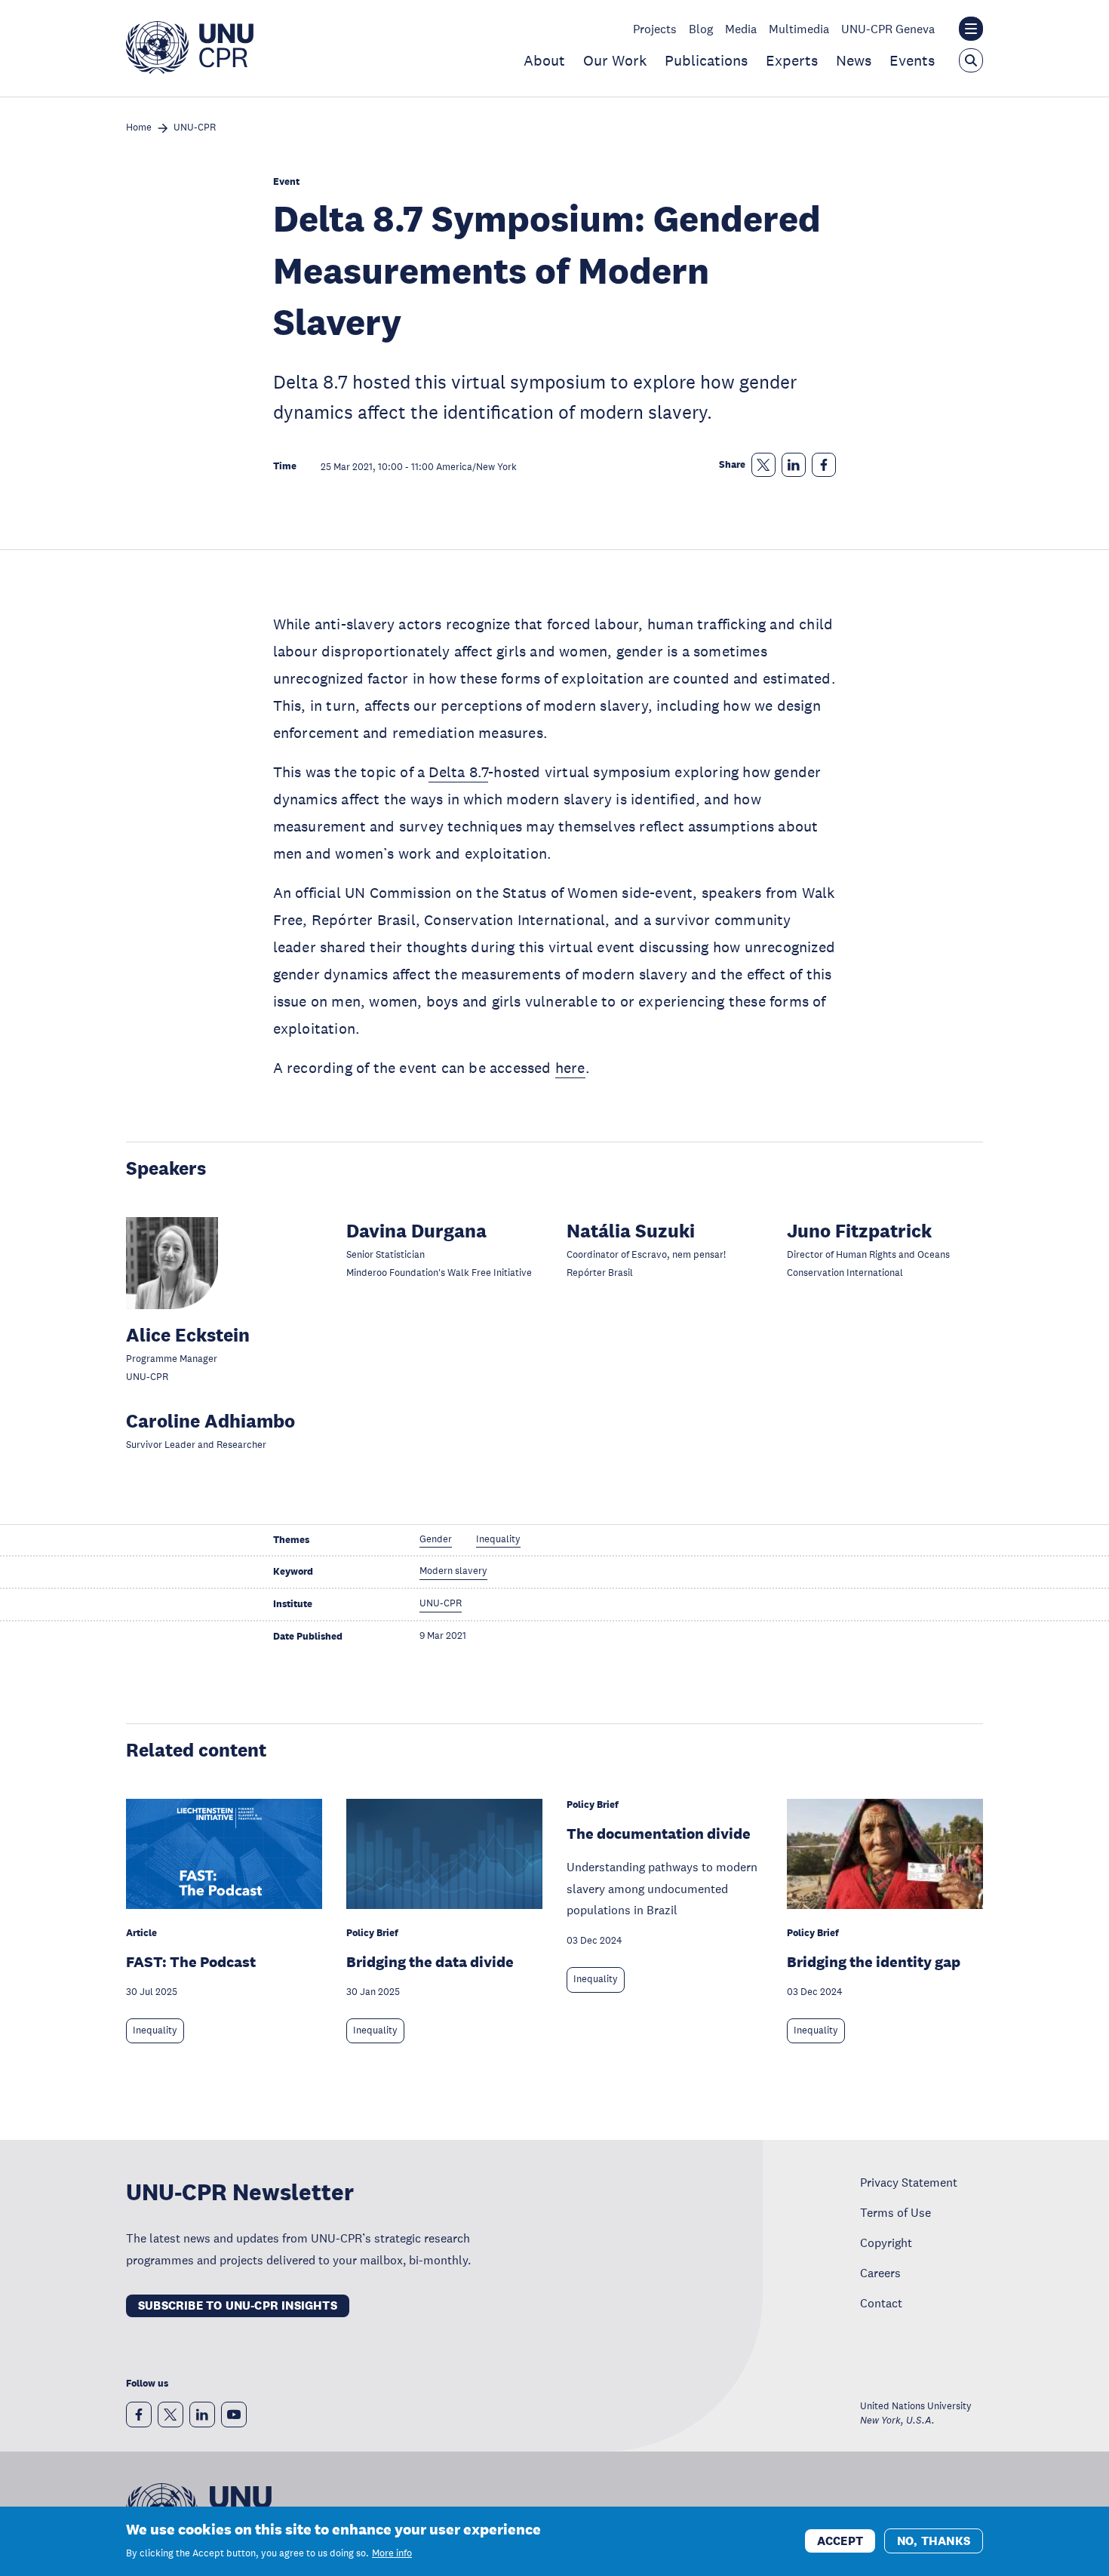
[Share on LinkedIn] (794, 465)
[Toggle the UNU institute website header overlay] (971, 29)
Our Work (615, 60)
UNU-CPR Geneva (888, 29)
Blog (701, 29)
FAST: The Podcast (191, 1962)
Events (912, 60)
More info (392, 2553)
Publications (706, 60)
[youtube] (234, 2415)
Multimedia (799, 29)
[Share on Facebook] (824, 465)
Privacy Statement (909, 2182)
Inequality (155, 2030)
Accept (840, 2540)
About (544, 60)
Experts (792, 60)
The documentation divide (659, 1834)
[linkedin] (202, 2415)
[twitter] (170, 2415)
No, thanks (934, 2540)
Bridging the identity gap (874, 1962)
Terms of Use (895, 2212)
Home (139, 128)
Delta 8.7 (458, 772)
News (854, 60)
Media (741, 29)
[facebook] (139, 2415)
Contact (881, 2303)
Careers (880, 2273)
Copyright (886, 2242)
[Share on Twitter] (763, 465)
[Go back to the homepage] (190, 69)
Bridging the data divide (430, 1962)
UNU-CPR (195, 128)
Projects (655, 29)
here (570, 1068)
